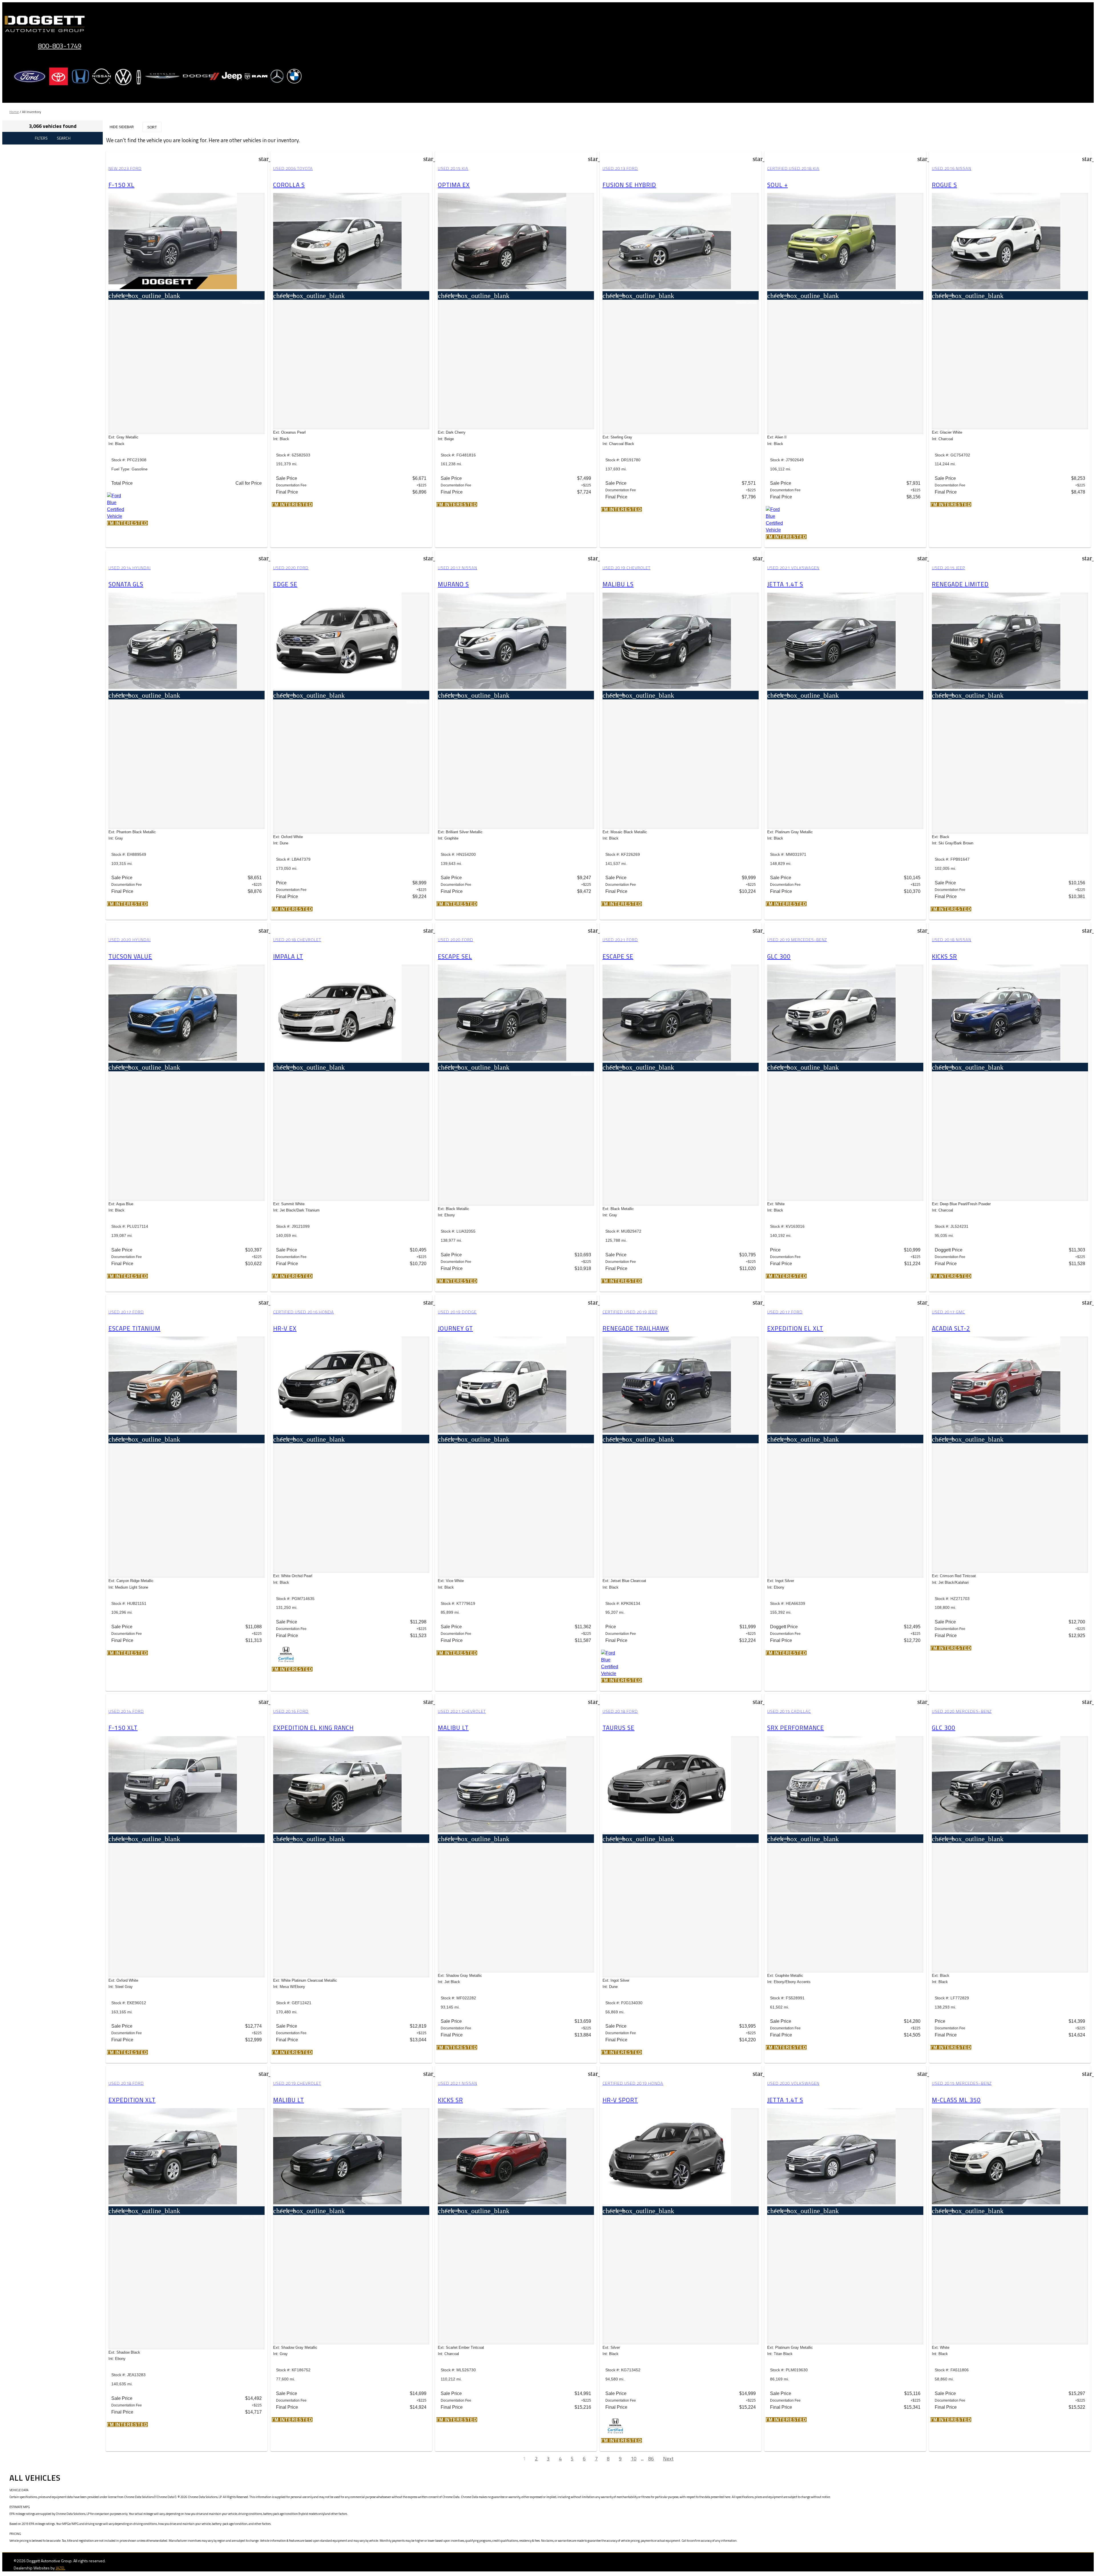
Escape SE (618, 956)
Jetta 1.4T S (785, 584)
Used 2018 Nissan (952, 940)
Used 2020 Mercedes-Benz (962, 1711)
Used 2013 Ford (620, 168)
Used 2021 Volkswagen (793, 568)
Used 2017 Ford (126, 1312)
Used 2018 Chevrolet (297, 940)
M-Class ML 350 (956, 2100)
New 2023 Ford (125, 168)
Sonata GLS (126, 584)
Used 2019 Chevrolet (626, 568)
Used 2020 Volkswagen (793, 2083)
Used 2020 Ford (291, 568)
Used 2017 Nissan (458, 568)
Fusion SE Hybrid (629, 185)
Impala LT (288, 956)
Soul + (777, 185)
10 (634, 2459)
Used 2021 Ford (620, 940)
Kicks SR (944, 956)
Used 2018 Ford (620, 1711)
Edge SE (285, 584)
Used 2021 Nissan (458, 2083)
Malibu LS (618, 584)
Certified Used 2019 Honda (633, 2083)
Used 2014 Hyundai (130, 568)
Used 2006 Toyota (293, 168)
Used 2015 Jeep (948, 568)
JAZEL (60, 2568)
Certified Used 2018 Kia (793, 168)
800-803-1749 (60, 46)
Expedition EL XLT (795, 1328)
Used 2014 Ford (126, 1711)
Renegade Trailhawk (636, 1328)
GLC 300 (779, 956)
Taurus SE (618, 1728)
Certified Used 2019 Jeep (630, 1312)
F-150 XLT (123, 1728)
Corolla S (289, 185)
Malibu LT (453, 1728)
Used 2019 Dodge (457, 1312)
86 (651, 2459)
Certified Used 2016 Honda (304, 1312)
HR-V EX (285, 1328)
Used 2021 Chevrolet (462, 1711)
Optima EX (454, 185)
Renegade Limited (960, 584)
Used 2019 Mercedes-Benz (797, 940)
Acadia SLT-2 (951, 1328)
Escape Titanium (134, 1328)
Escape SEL (455, 956)
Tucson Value (130, 956)
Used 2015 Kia (453, 168)
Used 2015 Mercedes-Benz (962, 2083)
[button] (127, 523)
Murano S (453, 584)
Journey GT (455, 1328)
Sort (152, 127)
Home (14, 112)
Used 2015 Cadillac (789, 1711)
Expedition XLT (132, 2100)
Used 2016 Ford (291, 1711)
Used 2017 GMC (948, 1312)
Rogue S (944, 185)
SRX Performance (796, 1728)
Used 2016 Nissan (952, 168)
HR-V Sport (620, 2100)
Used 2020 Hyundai (130, 940)
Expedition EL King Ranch (313, 1728)
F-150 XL (121, 185)
